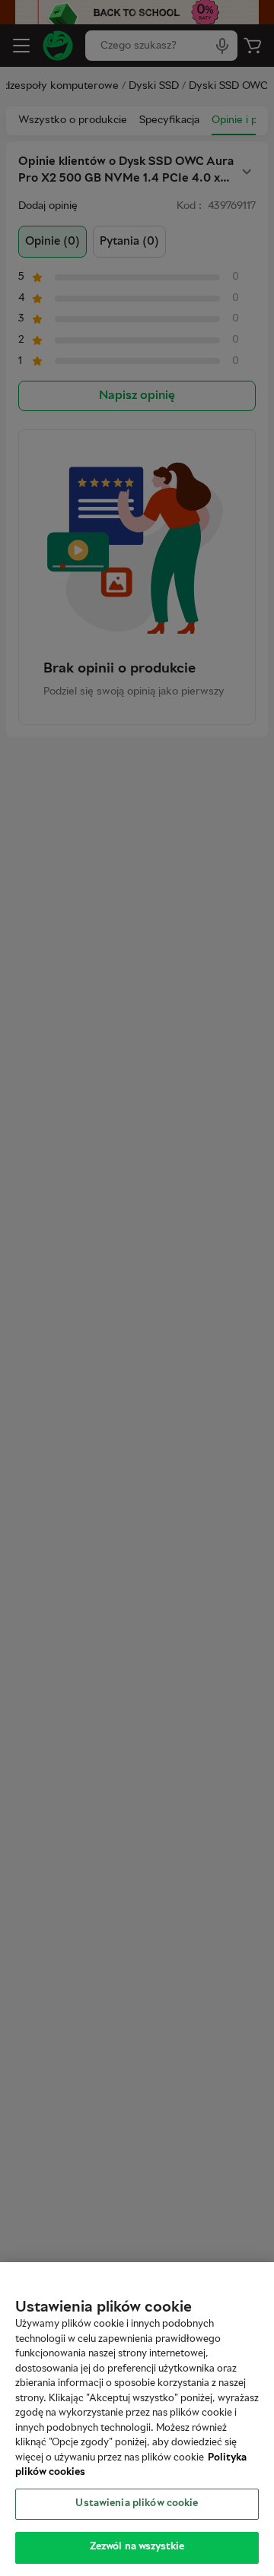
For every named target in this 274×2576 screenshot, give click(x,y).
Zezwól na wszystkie (137, 2547)
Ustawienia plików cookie (137, 2504)
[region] (137, 2419)
